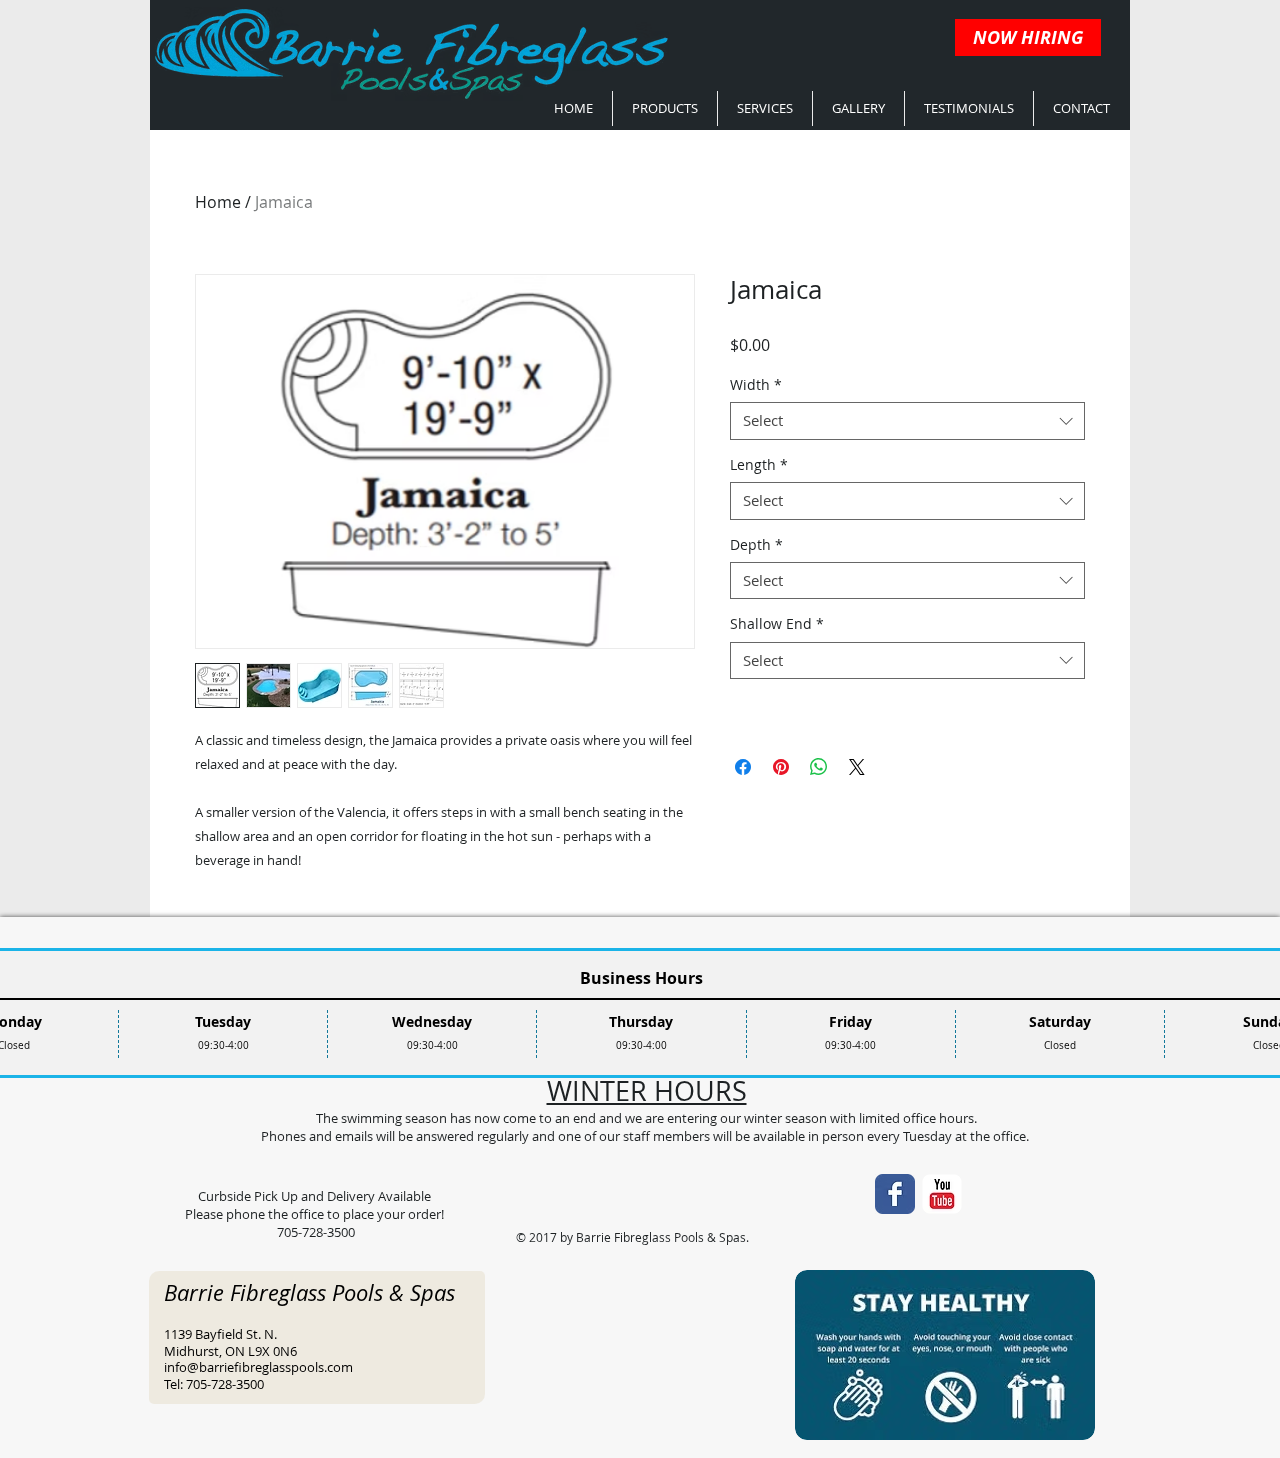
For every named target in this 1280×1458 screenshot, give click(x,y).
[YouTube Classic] (942, 1194)
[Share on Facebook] (743, 767)
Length (759, 465)
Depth (756, 545)
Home (218, 202)
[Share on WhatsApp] (819, 767)
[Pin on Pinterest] (781, 767)
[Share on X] (857, 767)
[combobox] (907, 421)
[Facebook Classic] (895, 1194)
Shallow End (777, 624)
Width (756, 385)
